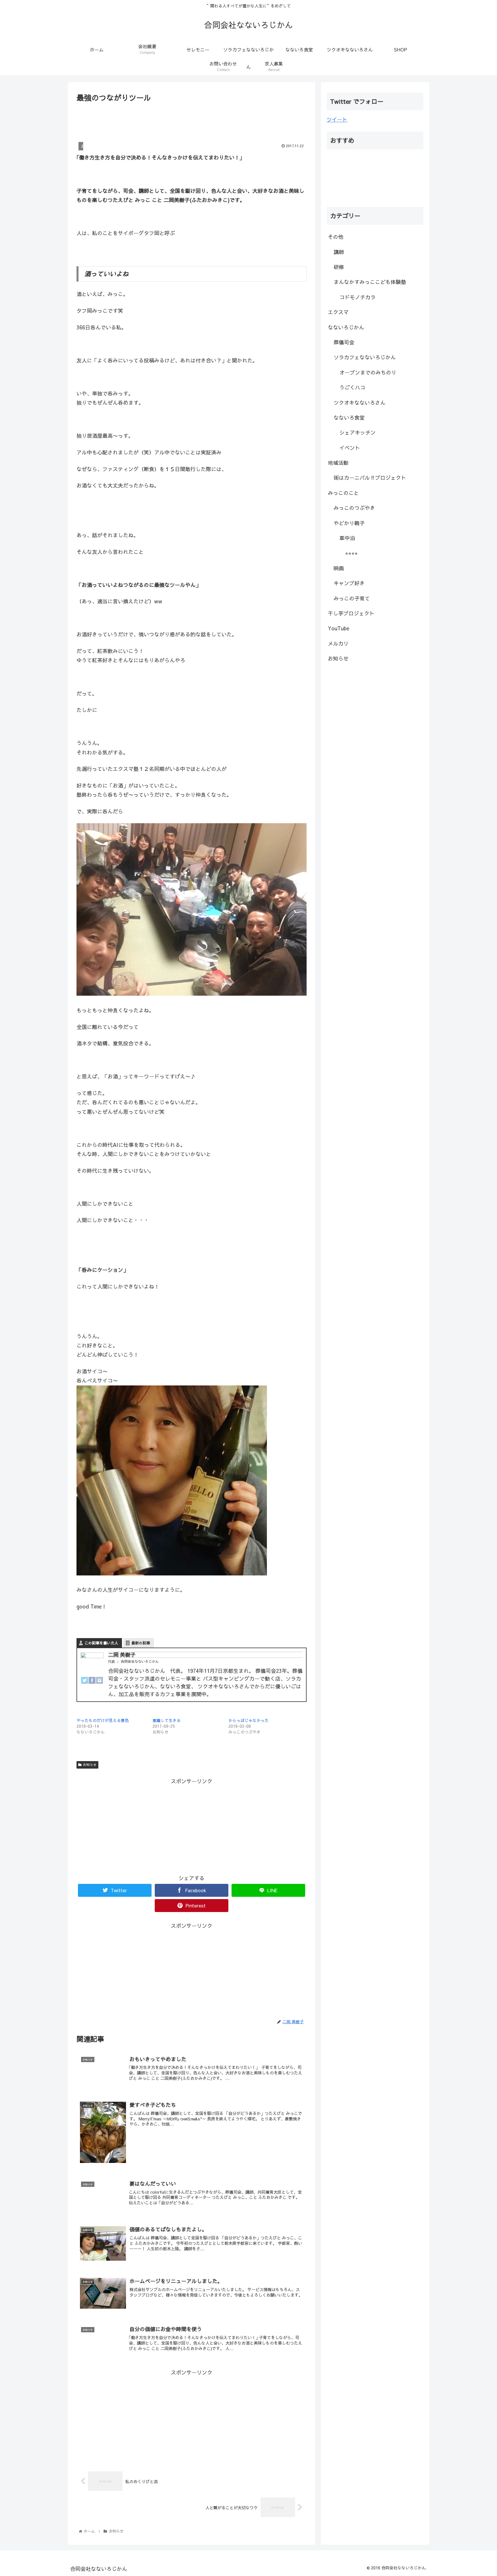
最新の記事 (141, 1643)
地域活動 (338, 463)
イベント (350, 448)
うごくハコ (352, 387)
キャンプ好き (349, 583)
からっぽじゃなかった (248, 1720)
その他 (336, 237)
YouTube (339, 628)
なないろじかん (346, 327)
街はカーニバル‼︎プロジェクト (370, 478)
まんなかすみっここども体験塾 (370, 282)
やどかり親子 (349, 523)
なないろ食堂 (349, 418)
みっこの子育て (352, 598)
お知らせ (90, 1765)
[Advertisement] (192, 120)
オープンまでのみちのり (368, 372)
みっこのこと (343, 493)
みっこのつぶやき (354, 508)
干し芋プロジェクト (351, 613)
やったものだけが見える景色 (103, 1720)
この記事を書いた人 (101, 1643)
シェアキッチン (358, 432)
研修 (339, 267)
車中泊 (347, 538)
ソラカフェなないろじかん (365, 357)
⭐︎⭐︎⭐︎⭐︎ (351, 553)
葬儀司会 (344, 342)
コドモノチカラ (358, 297)
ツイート (337, 119)
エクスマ (338, 312)
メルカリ (338, 643)
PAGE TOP (481, 2494)
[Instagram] (100, 1682)
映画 (339, 568)
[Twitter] (85, 1682)
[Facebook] (92, 1682)
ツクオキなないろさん (360, 403)
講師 (339, 252)
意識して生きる (167, 1720)
